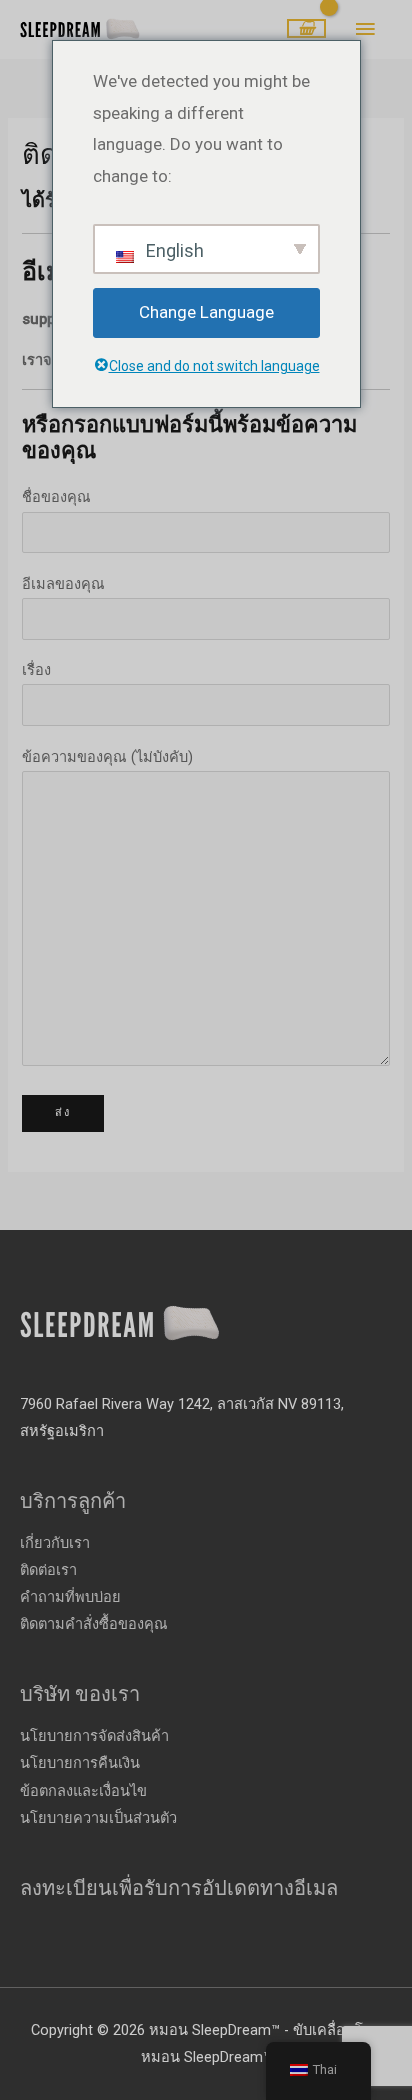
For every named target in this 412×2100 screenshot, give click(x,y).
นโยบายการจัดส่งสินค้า (94, 1736)
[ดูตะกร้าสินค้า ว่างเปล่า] (306, 29)
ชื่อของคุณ (56, 497)
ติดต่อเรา (48, 1570)
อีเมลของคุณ (63, 584)
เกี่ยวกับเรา (55, 1543)
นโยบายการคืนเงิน (80, 1763)
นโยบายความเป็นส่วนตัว (98, 1818)
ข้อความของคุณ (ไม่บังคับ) (107, 757)
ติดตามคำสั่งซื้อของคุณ (94, 1624)
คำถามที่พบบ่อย (70, 1597)
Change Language (206, 312)
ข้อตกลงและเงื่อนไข (83, 1791)
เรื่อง (36, 670)
